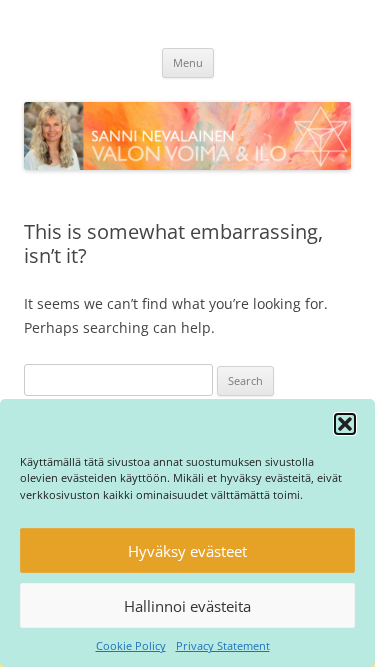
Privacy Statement (223, 645)
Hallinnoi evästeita (187, 606)
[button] (345, 424)
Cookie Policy (131, 645)
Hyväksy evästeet (187, 551)
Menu (188, 62)
